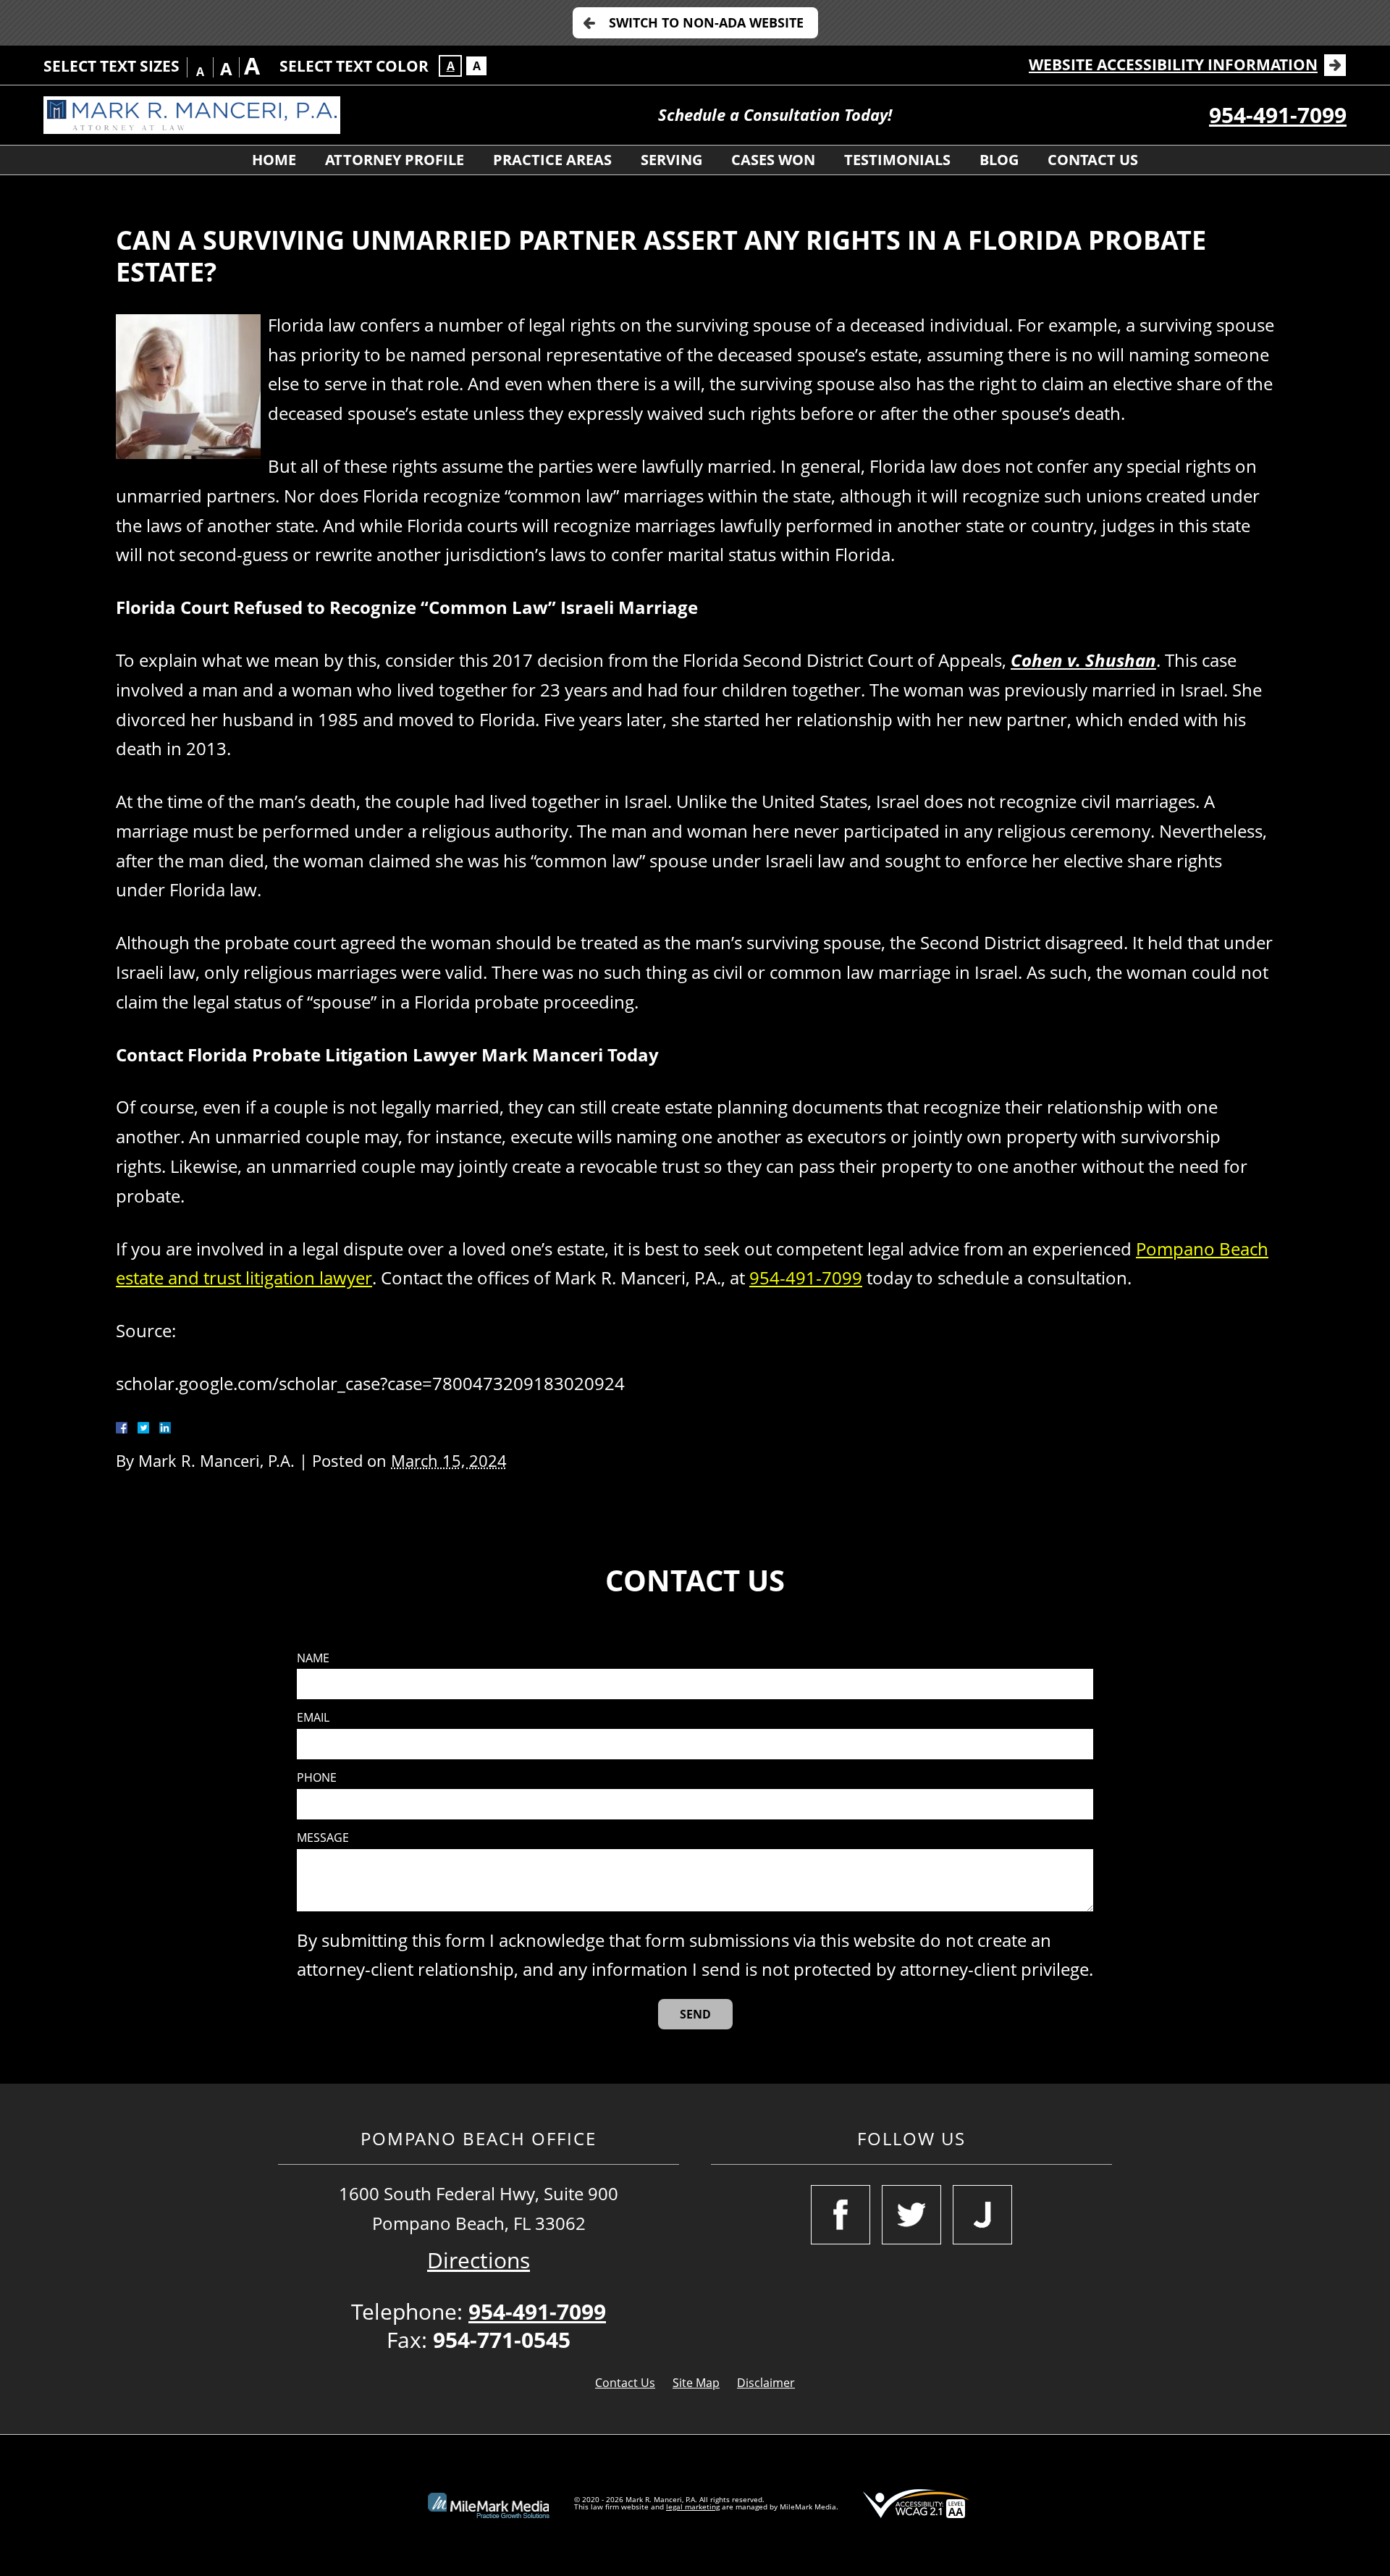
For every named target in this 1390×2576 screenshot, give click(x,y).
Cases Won (773, 160)
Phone (317, 1778)
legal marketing (693, 2506)
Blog (999, 160)
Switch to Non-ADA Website (706, 22)
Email (313, 1718)
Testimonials (897, 160)
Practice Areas (552, 160)
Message (323, 1838)
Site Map (696, 2383)
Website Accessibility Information (1173, 64)
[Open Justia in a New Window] (982, 2215)
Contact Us (1093, 160)
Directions (479, 2260)
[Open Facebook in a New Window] (841, 2215)
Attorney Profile (395, 160)
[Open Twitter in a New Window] (911, 2215)
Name (313, 1658)
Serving (671, 160)
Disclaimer (766, 2383)
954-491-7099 (1278, 115)
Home (274, 160)
